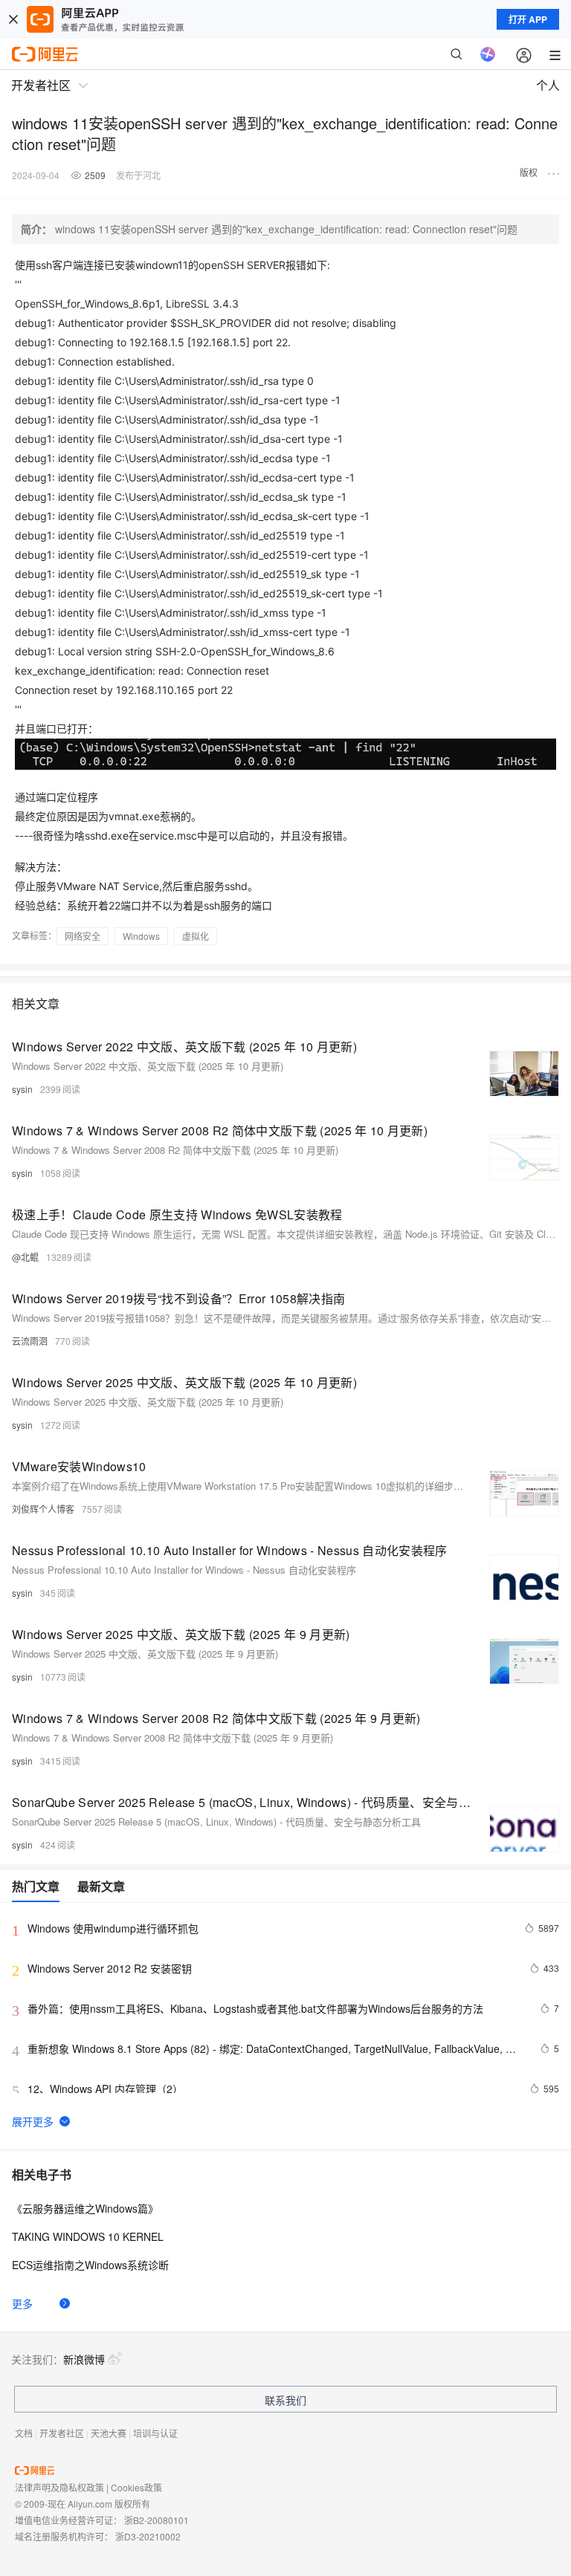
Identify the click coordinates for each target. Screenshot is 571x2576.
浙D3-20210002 (148, 2536)
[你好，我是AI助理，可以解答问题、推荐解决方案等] (488, 54)
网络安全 (83, 936)
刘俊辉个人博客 (43, 1509)
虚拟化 (196, 936)
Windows (141, 936)
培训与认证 (155, 2433)
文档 (24, 2433)
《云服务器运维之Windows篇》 (85, 2208)
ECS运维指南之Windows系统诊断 (90, 2265)
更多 (22, 2303)
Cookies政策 (136, 2487)
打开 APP (528, 19)
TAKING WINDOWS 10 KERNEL (88, 2236)
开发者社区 (62, 2433)
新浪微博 (84, 2359)
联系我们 (285, 2400)
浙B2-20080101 (157, 2520)
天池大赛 (109, 2433)
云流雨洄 (30, 1341)
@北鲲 (25, 1257)
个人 (548, 85)
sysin (22, 1089)
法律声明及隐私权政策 (59, 2487)
